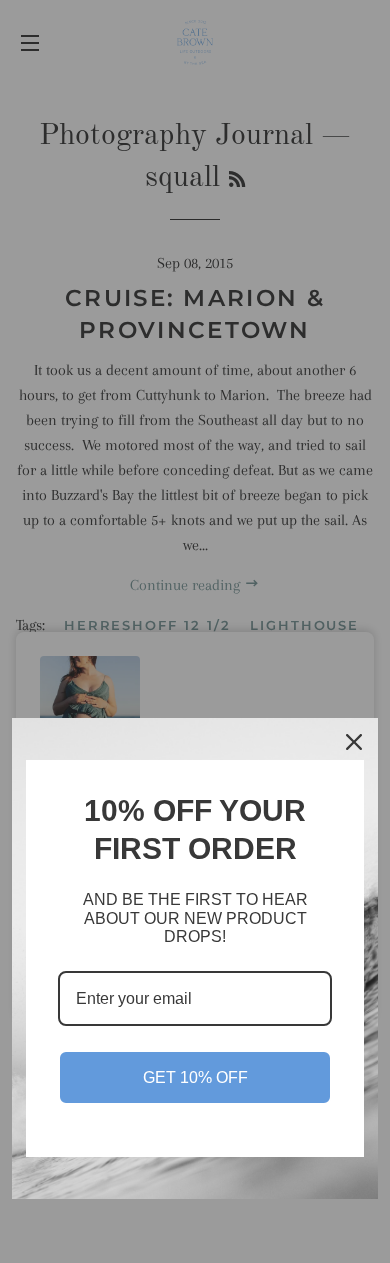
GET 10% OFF (195, 1077)
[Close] (354, 742)
